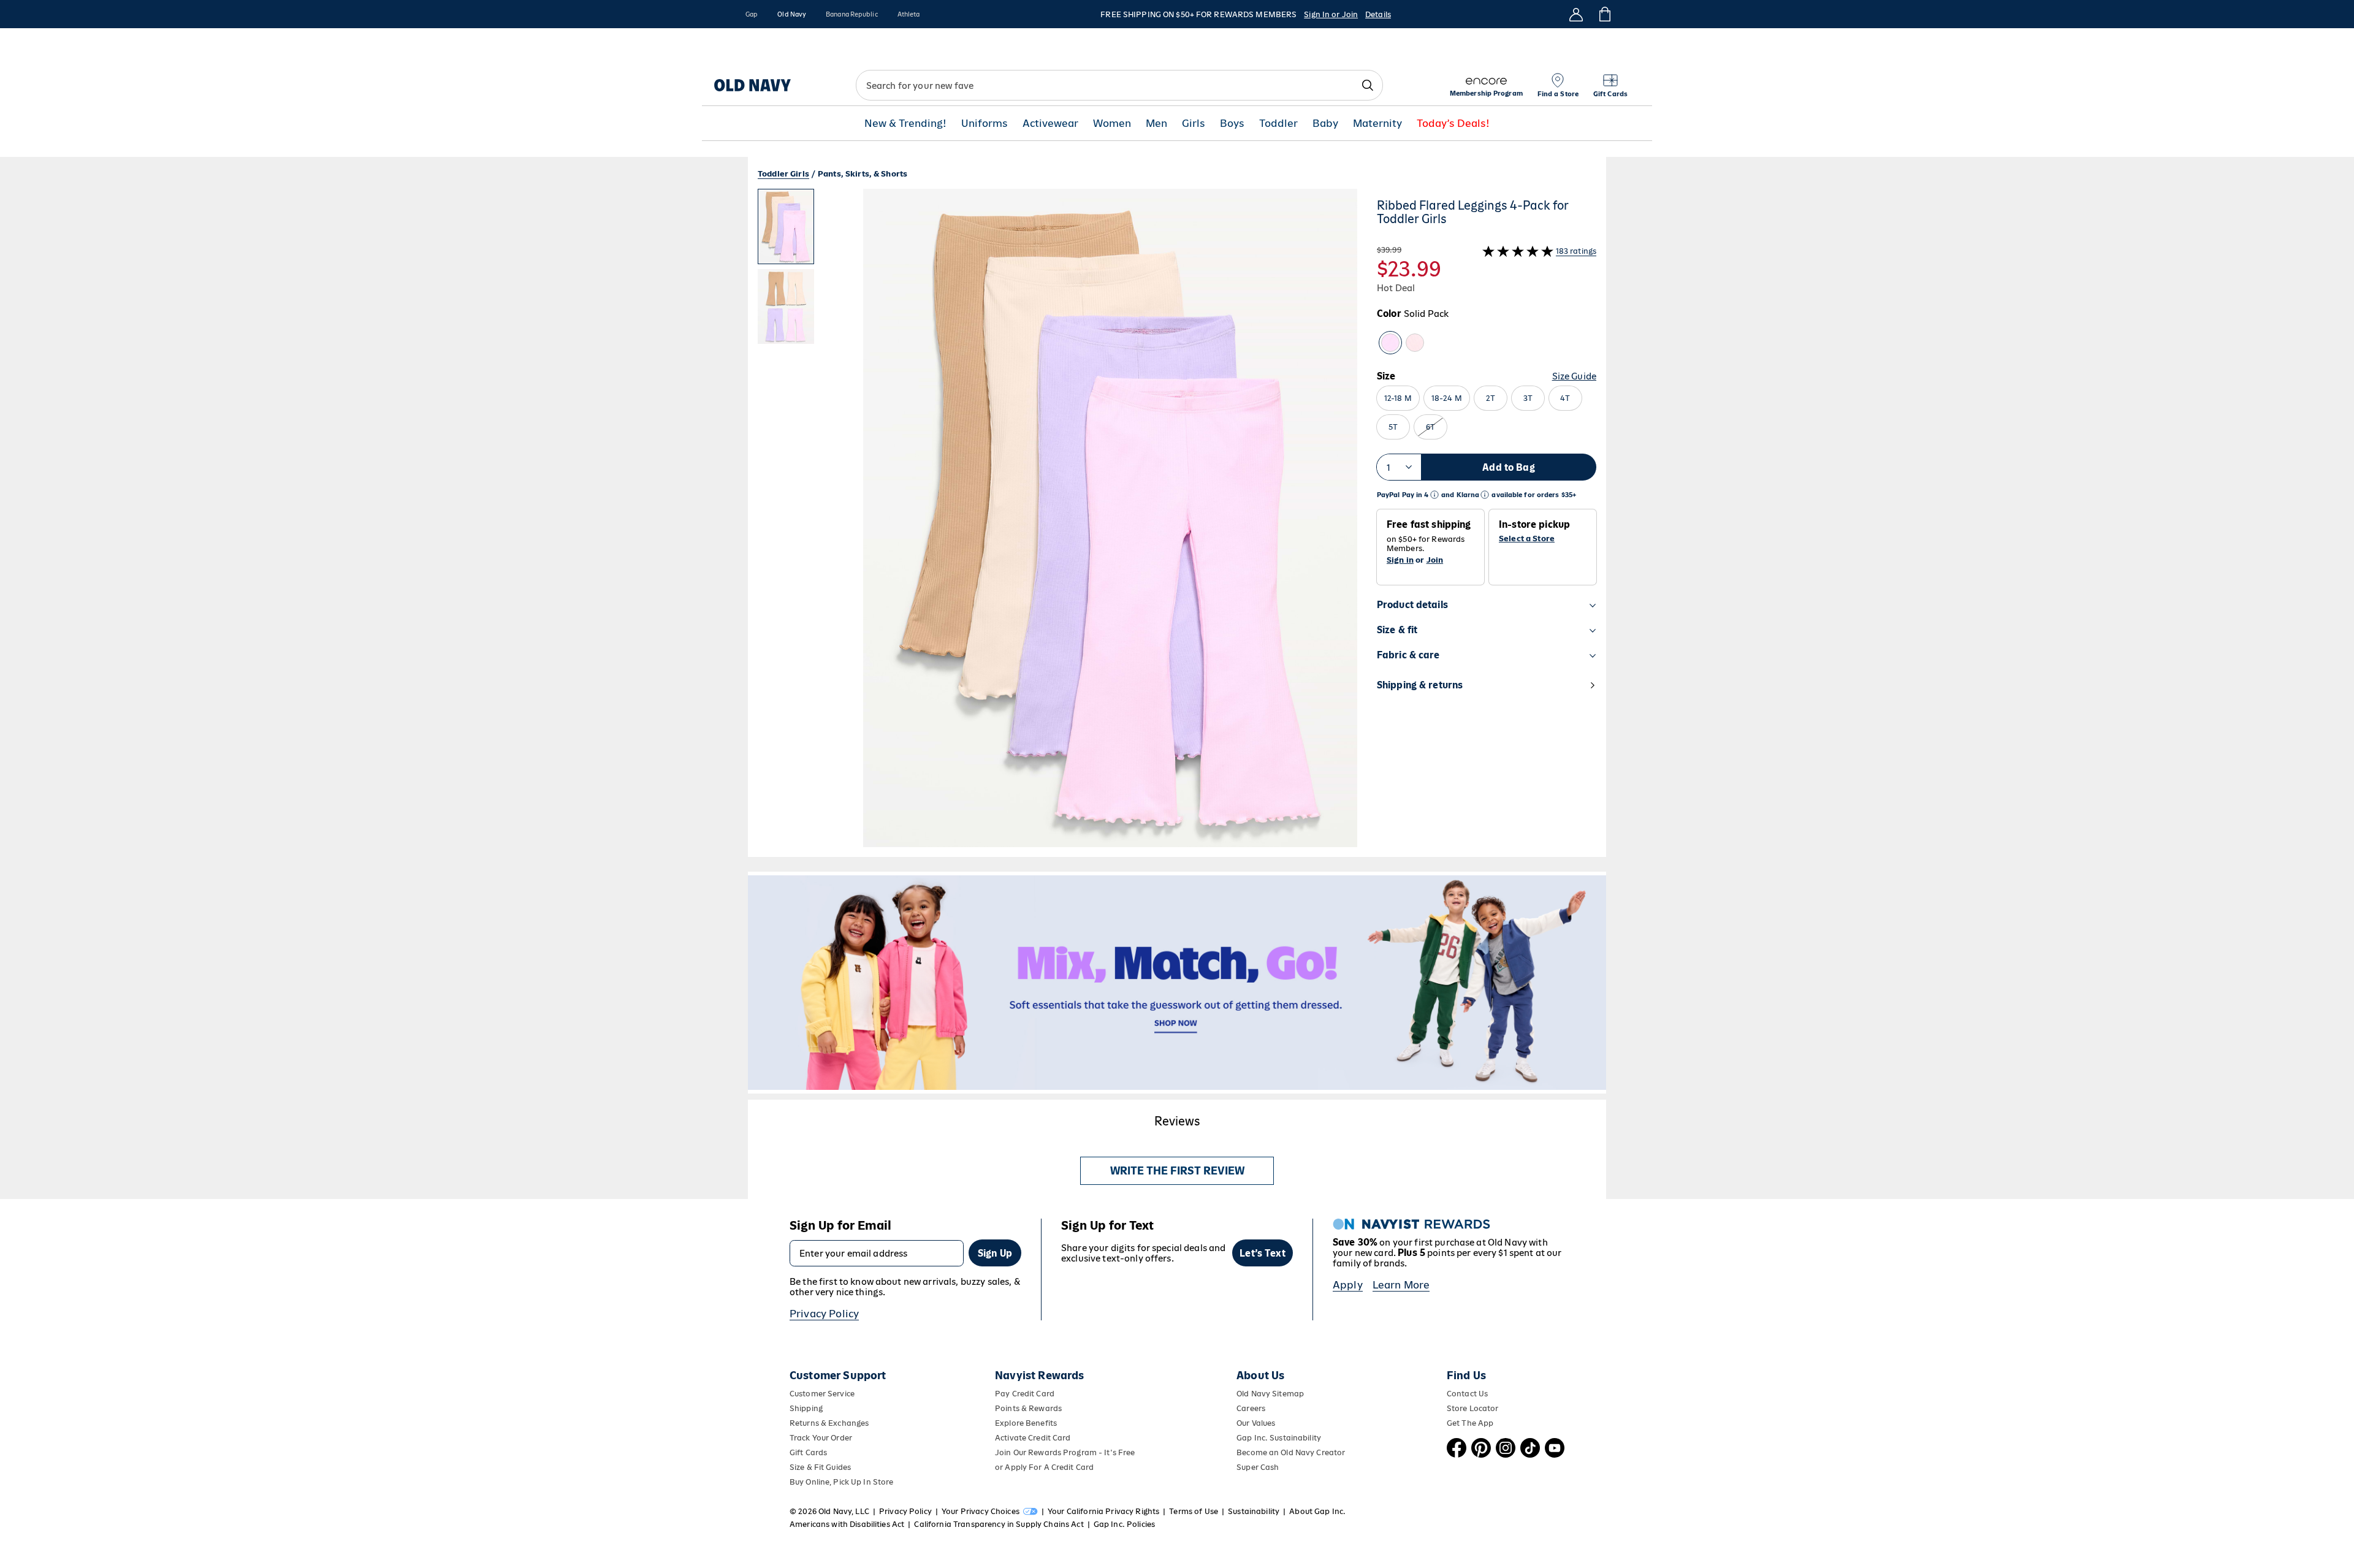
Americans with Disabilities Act (847, 1524)
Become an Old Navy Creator (1291, 1452)
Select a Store (1527, 539)
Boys (1232, 124)
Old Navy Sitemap (1270, 1394)
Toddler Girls (783, 174)
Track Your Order (821, 1438)
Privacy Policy (824, 1314)
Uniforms (985, 124)
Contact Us (1467, 1394)
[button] (1057, 523)
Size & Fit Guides (820, 1467)
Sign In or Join (1331, 14)
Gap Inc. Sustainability (1279, 1438)
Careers (1251, 1408)
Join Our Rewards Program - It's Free (1065, 1452)
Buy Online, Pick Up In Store (841, 1482)
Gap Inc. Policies (1124, 1524)
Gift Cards (808, 1452)
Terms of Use (1194, 1511)
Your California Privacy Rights (1103, 1511)
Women (1112, 124)
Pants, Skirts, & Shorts (863, 174)
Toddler (1278, 124)
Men (1156, 124)
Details (1378, 14)
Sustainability (1254, 1511)
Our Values (1256, 1423)
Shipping (806, 1408)
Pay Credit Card (1025, 1394)
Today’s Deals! (1453, 124)
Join (1435, 560)
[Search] (1368, 85)
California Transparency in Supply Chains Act (999, 1524)
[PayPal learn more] (1434, 495)
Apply (1348, 1285)
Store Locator (1473, 1408)
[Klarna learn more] (1485, 495)
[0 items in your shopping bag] (1604, 14)
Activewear (1050, 124)
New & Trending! (905, 124)
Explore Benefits (1026, 1423)
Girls (1194, 124)
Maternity (1377, 124)
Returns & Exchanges (829, 1423)
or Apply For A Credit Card (1044, 1467)
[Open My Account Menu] (1576, 14)
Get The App (1470, 1423)
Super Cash (1258, 1467)
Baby (1325, 124)
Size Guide (1574, 376)
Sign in (1400, 560)
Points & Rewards (1028, 1408)
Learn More (1401, 1285)
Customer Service (822, 1394)
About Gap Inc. (1317, 1511)
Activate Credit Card (1033, 1438)
